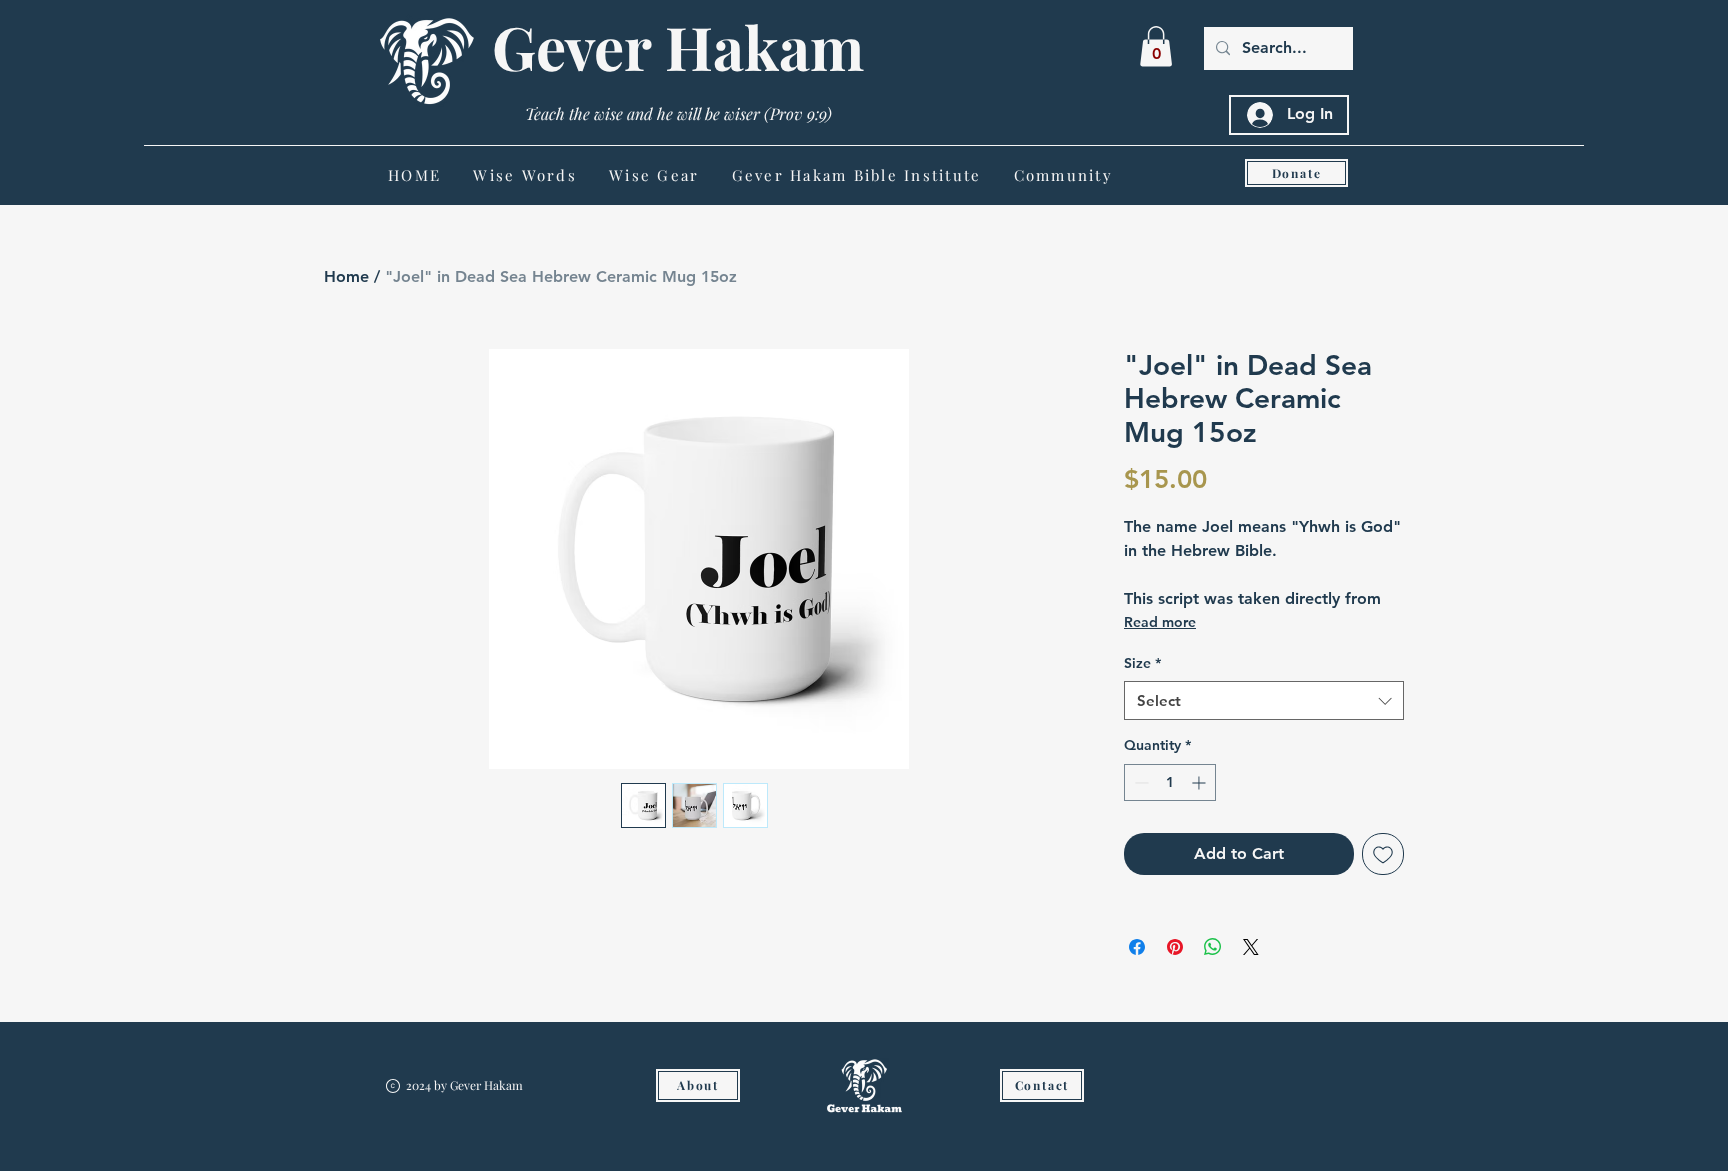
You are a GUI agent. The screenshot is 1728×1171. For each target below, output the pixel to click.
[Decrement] (1139, 782)
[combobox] (1264, 700)
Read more (1160, 622)
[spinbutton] (1170, 782)
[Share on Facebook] (1137, 947)
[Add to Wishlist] (1383, 854)
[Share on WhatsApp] (1213, 947)
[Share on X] (1251, 947)
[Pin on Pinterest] (1175, 947)
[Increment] (1200, 782)
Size (1142, 663)
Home (346, 276)
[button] (1156, 46)
